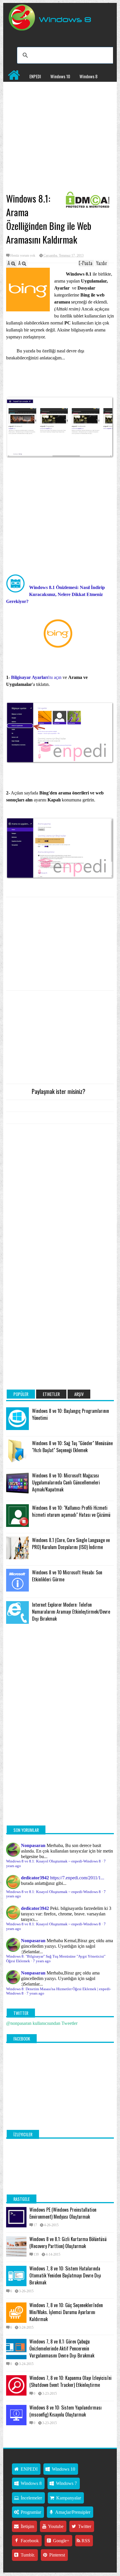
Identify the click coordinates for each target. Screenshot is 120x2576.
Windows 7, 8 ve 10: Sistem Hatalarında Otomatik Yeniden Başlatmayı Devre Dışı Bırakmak (65, 2275)
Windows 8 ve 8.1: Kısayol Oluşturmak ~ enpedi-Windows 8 (53, 1861)
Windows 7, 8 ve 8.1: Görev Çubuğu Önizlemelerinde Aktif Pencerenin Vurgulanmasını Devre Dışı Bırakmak (62, 2348)
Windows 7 (17, 88)
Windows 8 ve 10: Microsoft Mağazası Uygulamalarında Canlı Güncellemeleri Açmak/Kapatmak (66, 1482)
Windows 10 (60, 76)
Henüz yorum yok (23, 256)
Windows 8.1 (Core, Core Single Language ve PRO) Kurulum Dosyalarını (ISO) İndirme (71, 1544)
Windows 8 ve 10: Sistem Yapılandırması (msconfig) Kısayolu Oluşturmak (66, 2411)
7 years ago (42, 1961)
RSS (85, 2541)
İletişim (27, 2526)
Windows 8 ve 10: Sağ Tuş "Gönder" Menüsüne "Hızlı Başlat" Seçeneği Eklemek (72, 1447)
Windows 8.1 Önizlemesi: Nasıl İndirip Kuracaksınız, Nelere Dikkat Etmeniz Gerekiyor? (55, 594)
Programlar (17, 100)
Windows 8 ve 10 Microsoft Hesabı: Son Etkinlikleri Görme (67, 1576)
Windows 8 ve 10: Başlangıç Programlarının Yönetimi (70, 1414)
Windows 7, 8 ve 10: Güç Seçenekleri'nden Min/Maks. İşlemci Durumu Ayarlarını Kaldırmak (66, 2312)
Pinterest (57, 2555)
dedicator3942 (35, 1878)
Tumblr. (27, 2555)
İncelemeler (45, 88)
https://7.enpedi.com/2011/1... (77, 1878)
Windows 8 (89, 76)
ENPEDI (35, 76)
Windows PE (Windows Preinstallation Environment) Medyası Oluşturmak (63, 2213)
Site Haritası (47, 100)
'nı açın (36, 677)
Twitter (84, 2526)
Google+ (61, 2541)
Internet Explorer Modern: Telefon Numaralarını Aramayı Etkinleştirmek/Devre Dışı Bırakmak (71, 1612)
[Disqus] (60, 1202)
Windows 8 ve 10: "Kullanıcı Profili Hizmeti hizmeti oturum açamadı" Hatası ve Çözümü (71, 1511)
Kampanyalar (74, 88)
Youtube (55, 2526)
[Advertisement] (60, 146)
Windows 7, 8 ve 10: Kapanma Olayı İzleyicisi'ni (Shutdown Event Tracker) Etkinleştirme (70, 2381)
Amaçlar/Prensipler (72, 2512)
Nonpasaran (33, 1845)
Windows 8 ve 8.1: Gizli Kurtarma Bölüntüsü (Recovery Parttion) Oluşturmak (68, 2243)
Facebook (29, 2541)
